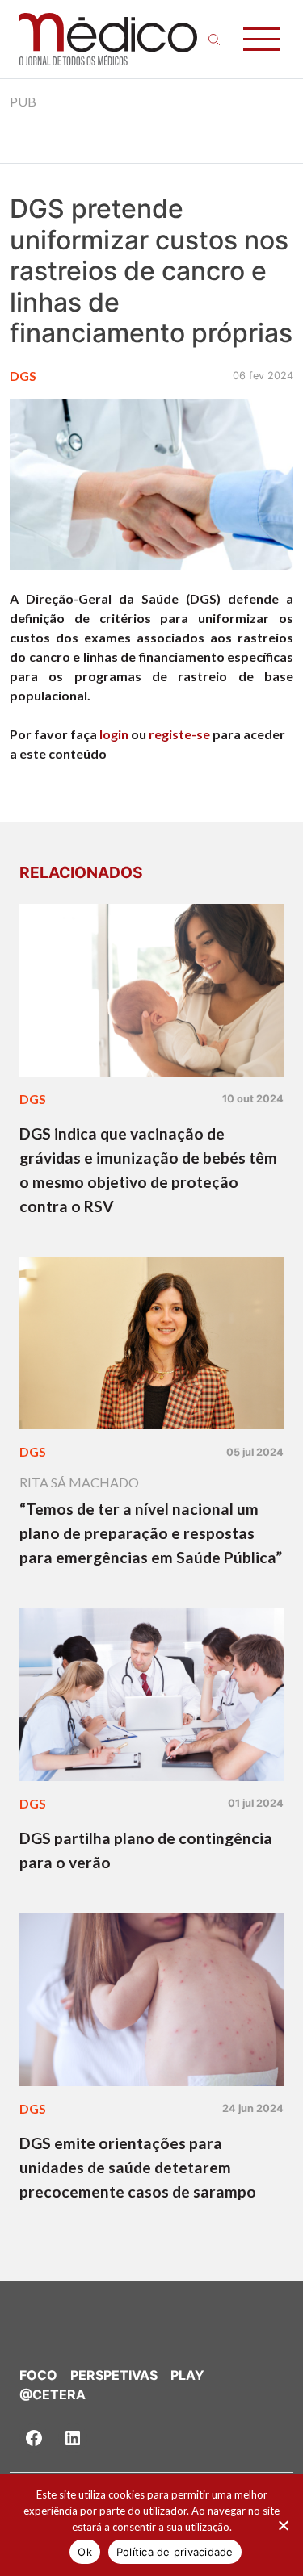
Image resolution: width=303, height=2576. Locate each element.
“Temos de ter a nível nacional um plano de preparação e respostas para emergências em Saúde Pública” (151, 1533)
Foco (38, 2375)
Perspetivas (114, 2375)
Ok (85, 2552)
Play (187, 2375)
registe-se (179, 734)
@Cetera (53, 2394)
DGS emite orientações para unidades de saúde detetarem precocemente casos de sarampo (138, 2167)
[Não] (283, 2525)
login (114, 734)
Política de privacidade (175, 2552)
